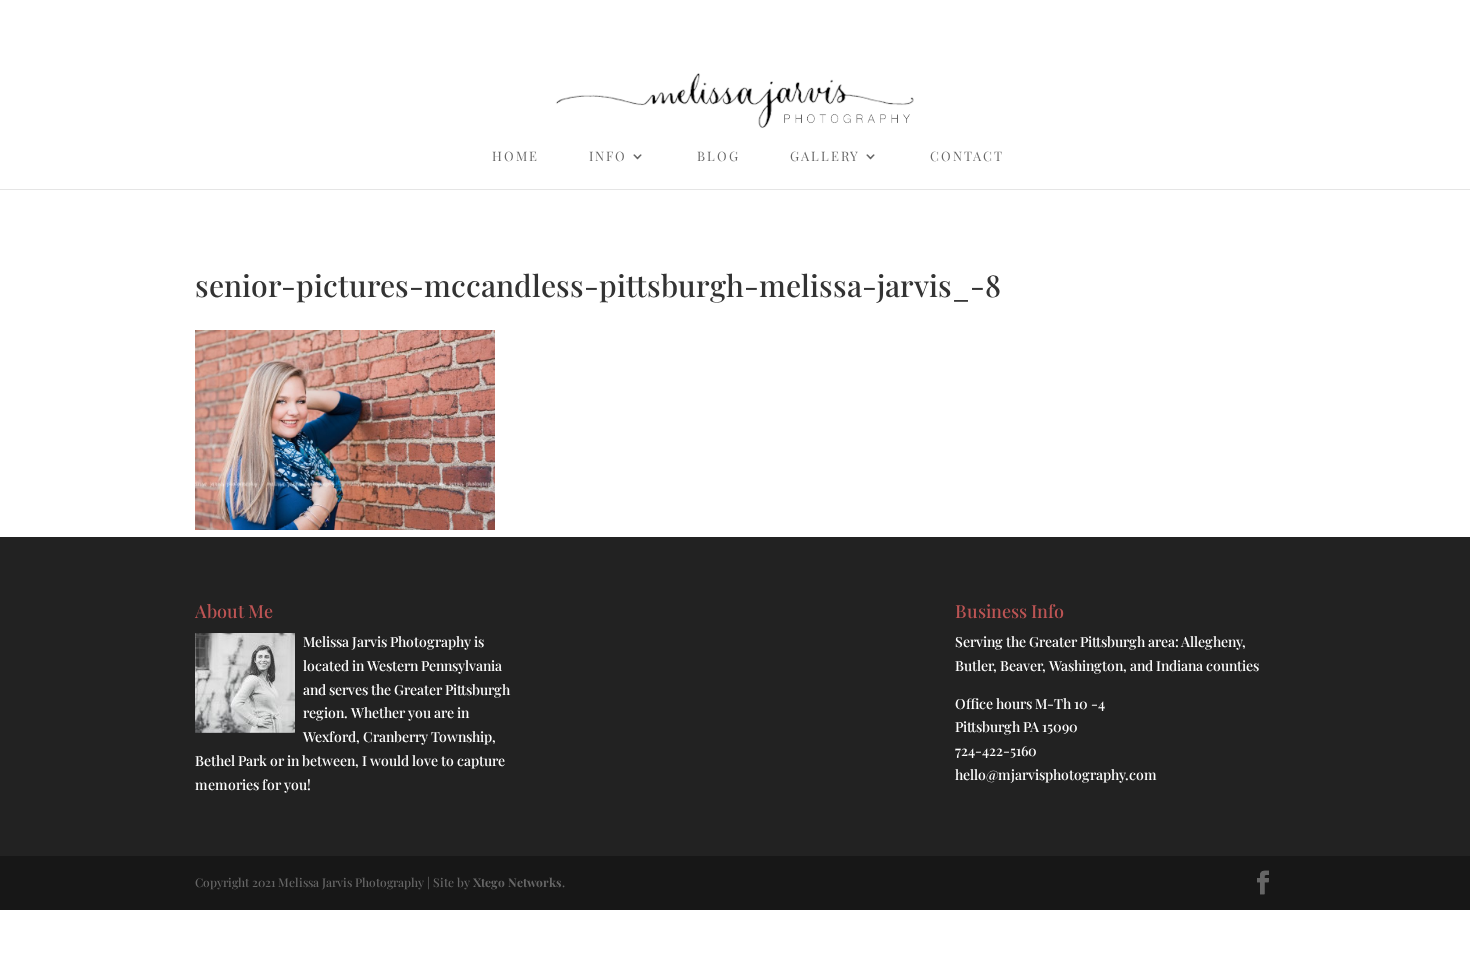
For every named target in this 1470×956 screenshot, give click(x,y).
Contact (967, 156)
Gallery (825, 156)
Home (515, 156)
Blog (718, 156)
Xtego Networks (517, 882)
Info (608, 156)
